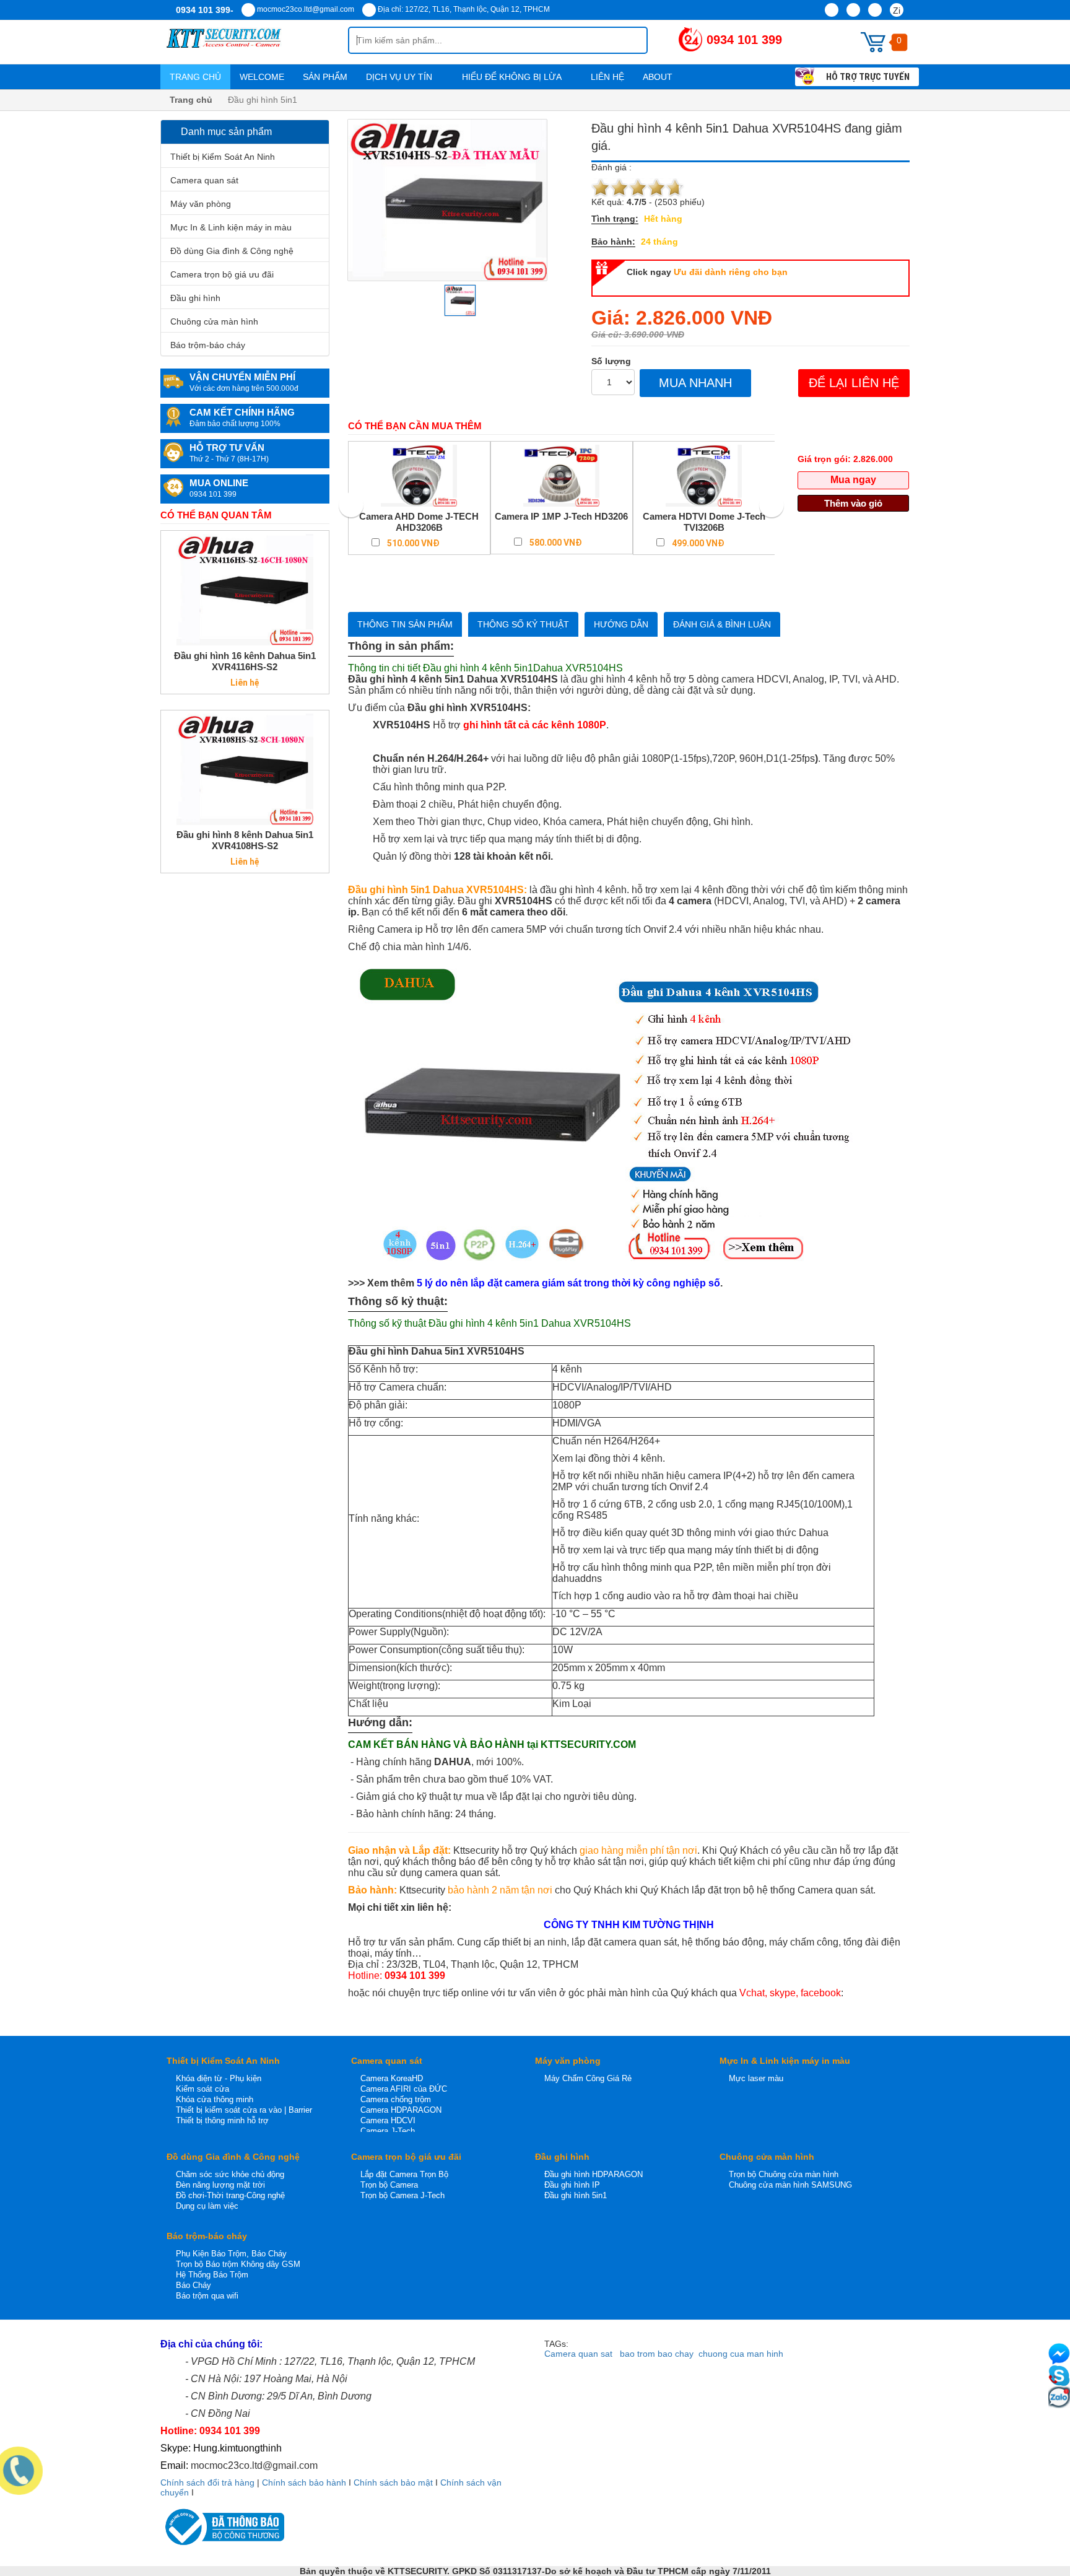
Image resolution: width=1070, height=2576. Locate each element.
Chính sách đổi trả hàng (207, 2482)
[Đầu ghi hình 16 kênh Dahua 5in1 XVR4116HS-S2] (245, 590)
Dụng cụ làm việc (207, 2206)
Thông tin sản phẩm (405, 624)
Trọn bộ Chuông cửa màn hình (784, 2174)
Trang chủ (195, 77)
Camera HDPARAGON (401, 2110)
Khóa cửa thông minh (215, 2099)
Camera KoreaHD (392, 2078)
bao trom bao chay (657, 2354)
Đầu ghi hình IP (572, 2185)
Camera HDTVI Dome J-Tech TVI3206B (704, 522)
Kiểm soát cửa (202, 2089)
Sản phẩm (325, 77)
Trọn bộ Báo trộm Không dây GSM (238, 2264)
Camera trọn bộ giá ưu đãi (222, 274)
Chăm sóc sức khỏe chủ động (230, 2174)
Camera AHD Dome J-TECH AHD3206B (419, 522)
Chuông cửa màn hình (214, 321)
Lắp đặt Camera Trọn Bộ (404, 2174)
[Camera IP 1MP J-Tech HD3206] (562, 476)
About (659, 77)
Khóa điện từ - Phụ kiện (219, 2078)
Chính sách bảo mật (393, 2482)
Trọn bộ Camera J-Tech (402, 2195)
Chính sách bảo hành (304, 2482)
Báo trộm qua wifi (207, 2296)
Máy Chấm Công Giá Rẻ (588, 2078)
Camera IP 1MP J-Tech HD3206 (561, 516)
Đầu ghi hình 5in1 (576, 2195)
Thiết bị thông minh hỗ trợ (222, 2120)
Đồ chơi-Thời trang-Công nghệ (230, 2195)
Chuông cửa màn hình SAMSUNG (790, 2185)
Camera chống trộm (396, 2099)
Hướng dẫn (621, 624)
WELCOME (262, 77)
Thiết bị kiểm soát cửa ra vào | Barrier (244, 2110)
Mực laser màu (756, 2078)
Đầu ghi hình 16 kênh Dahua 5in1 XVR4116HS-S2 (245, 661)
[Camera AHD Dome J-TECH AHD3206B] (419, 476)
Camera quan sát (204, 180)
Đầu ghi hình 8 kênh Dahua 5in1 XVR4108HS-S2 (245, 840)
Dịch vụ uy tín (400, 77)
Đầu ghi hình (195, 298)
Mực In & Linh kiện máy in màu (231, 227)
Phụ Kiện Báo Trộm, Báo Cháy (231, 2254)
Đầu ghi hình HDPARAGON (594, 2174)
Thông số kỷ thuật (523, 624)
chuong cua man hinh (741, 2354)
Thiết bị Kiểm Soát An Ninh (223, 157)
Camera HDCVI (388, 2120)
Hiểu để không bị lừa (513, 77)
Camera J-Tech (388, 2131)
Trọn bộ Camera (389, 2185)
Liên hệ (607, 77)
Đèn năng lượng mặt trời (220, 2185)
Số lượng (611, 361)
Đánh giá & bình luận (722, 624)
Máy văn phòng (201, 204)
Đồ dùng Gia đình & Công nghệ (232, 251)
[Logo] (254, 42)
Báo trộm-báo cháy (208, 345)
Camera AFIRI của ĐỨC (404, 2089)
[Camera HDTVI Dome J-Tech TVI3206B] (704, 476)
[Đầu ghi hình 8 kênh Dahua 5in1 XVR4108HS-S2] (245, 769)
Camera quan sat (578, 2354)
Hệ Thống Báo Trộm (212, 2275)
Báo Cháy (194, 2285)
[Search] (628, 40)
